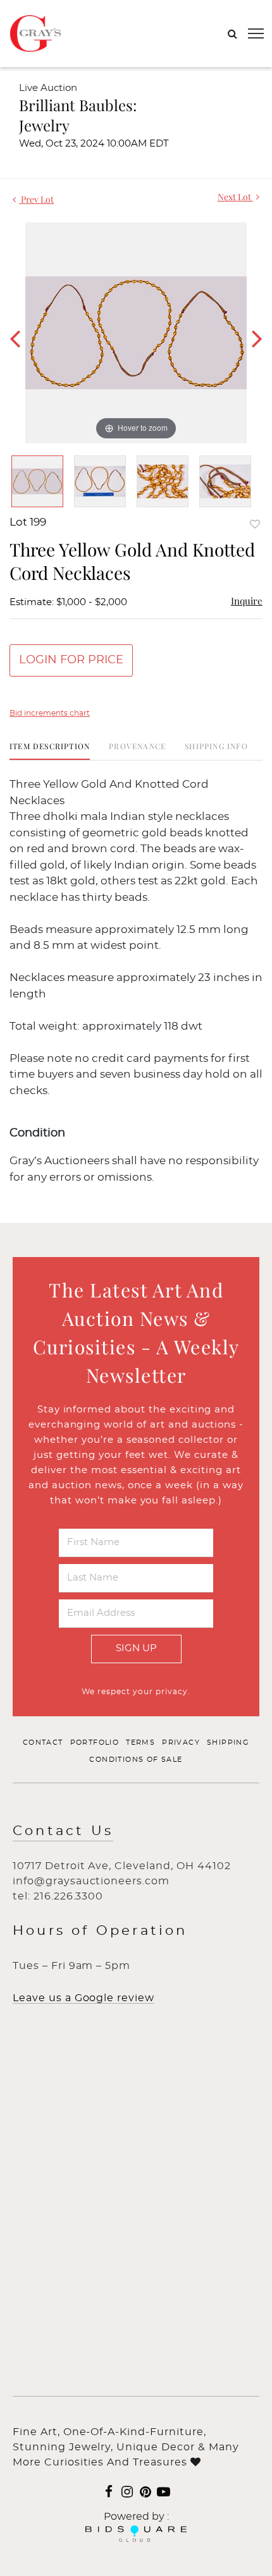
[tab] (50, 751)
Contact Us (63, 1831)
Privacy (181, 1742)
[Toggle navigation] (256, 33)
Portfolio (95, 1742)
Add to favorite (255, 524)
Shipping (228, 1742)
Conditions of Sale (136, 1760)
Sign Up (136, 1648)
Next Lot (235, 197)
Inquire (247, 601)
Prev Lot (36, 199)
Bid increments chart (50, 713)
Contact (43, 1742)
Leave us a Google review (83, 1998)
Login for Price (71, 660)
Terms (140, 1742)
